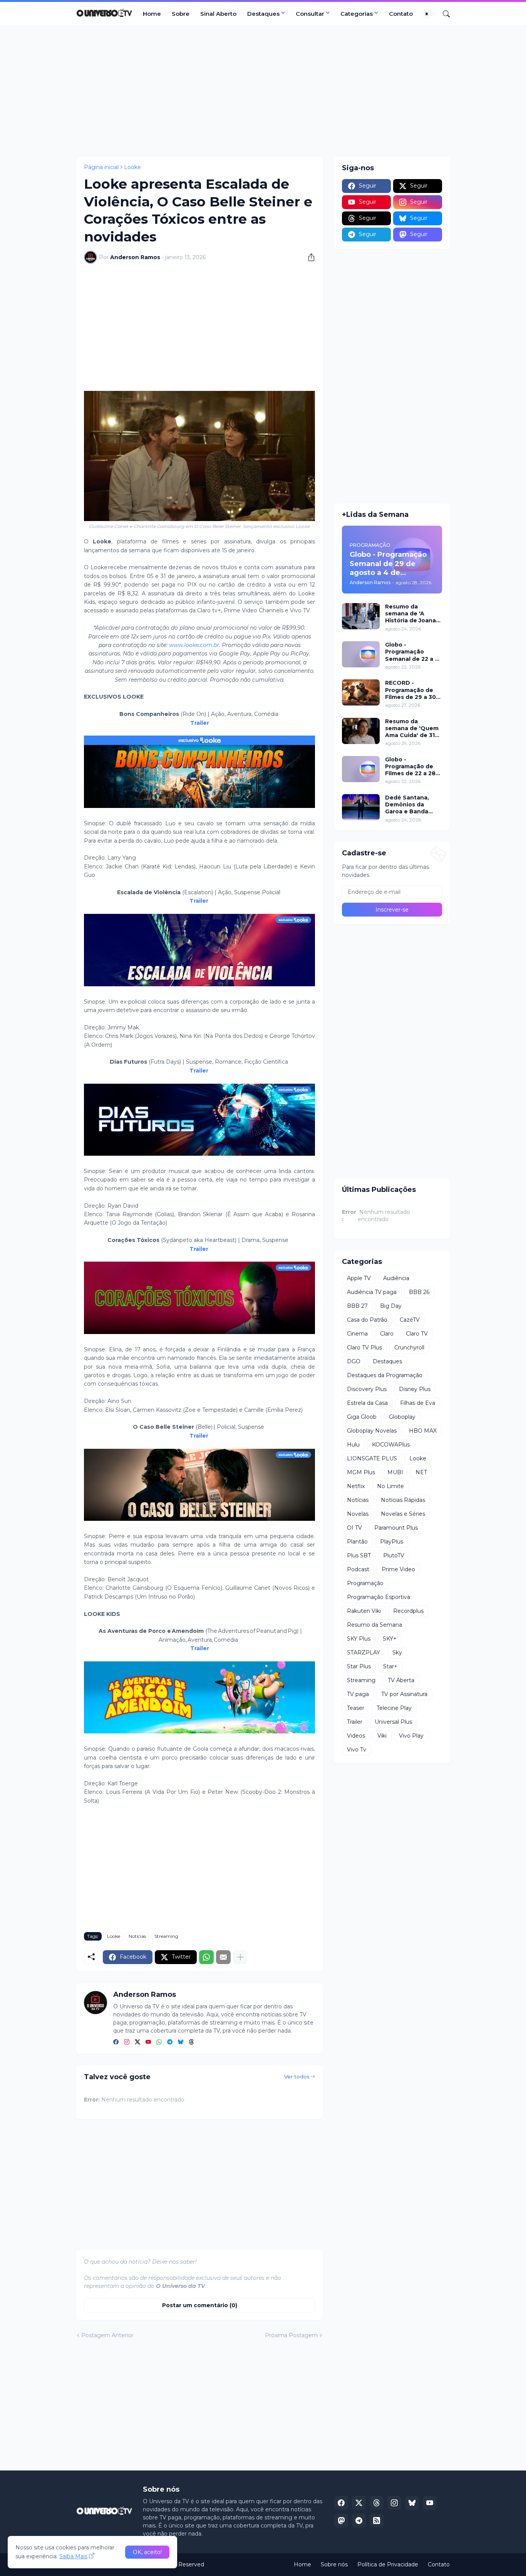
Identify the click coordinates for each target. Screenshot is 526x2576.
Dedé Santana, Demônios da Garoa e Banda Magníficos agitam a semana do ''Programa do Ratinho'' (412, 805)
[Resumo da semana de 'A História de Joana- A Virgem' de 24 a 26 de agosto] (361, 616)
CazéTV (410, 1320)
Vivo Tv (357, 1750)
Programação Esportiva (379, 1597)
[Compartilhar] (308, 257)
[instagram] (127, 2043)
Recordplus (408, 1611)
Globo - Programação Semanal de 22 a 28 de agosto (414, 652)
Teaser (356, 1708)
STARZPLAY (364, 1653)
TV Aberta (401, 1680)
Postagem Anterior (107, 2335)
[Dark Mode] (429, 14)
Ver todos (297, 2077)
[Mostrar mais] (240, 1957)
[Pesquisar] (443, 14)
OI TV (354, 1528)
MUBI (395, 1472)
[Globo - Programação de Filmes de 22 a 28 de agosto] (361, 769)
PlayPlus (392, 1542)
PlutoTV (394, 1555)
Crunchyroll (409, 1347)
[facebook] (116, 2043)
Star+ (390, 1666)
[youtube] (148, 2043)
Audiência (396, 1278)
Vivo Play (411, 1736)
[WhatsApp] (206, 1957)
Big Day (391, 1306)
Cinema (357, 1334)
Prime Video (398, 1569)
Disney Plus (415, 1389)
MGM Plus (361, 1472)
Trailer (200, 723)
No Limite (390, 1486)
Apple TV (359, 1278)
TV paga (358, 1694)
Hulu (353, 1445)
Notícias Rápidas (403, 1500)
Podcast (358, 1569)
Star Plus (359, 1666)
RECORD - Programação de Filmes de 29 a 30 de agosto (410, 690)
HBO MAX (423, 1431)
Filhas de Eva (418, 1403)
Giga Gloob (362, 1417)
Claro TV (417, 1334)
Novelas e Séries (403, 1514)
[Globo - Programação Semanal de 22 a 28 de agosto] (361, 654)
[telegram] (170, 2043)
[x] (359, 2503)
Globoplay (402, 1417)
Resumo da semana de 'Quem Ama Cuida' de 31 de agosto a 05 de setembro (412, 728)
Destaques (263, 14)
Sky (397, 1653)
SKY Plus (359, 1639)
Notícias (137, 1936)
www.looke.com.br (194, 645)
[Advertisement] (263, 91)
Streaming (166, 1936)
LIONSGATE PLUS (372, 1458)
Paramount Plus (396, 1528)
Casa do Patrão (367, 1320)
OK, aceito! (147, 2552)
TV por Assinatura (404, 1694)
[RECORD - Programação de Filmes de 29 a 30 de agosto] (361, 692)
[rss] (377, 2521)
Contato (401, 14)
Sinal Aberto (218, 14)
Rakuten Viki (364, 1611)
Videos (356, 1736)
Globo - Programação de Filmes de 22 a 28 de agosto (410, 767)
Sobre (181, 14)
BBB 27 (357, 1306)
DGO (354, 1361)
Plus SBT (359, 1555)
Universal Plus (393, 1722)
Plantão (357, 1542)
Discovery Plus (367, 1389)
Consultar (310, 14)
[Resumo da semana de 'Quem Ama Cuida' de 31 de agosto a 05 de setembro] (361, 731)
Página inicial (101, 167)
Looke (132, 167)
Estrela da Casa (367, 1403)
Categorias (357, 14)
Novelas (358, 1514)
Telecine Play (394, 1708)
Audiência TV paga (372, 1292)
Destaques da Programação (385, 1375)
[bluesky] (181, 2043)
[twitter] (137, 2043)
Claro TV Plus (364, 1347)
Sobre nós (334, 2564)
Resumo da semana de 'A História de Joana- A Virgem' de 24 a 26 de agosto (412, 614)
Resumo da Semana (374, 1625)
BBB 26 (419, 1292)
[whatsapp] (159, 2043)
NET (421, 1472)
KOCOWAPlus (391, 1445)
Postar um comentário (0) (200, 2305)
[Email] (223, 1957)
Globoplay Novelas (372, 1431)
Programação (365, 1583)
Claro (387, 1334)
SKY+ (390, 1639)
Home (152, 14)
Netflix (356, 1486)
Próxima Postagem (291, 2335)
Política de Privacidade (388, 2564)
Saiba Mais (73, 2556)
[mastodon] (341, 2521)
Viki (382, 1736)
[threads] (191, 2043)
